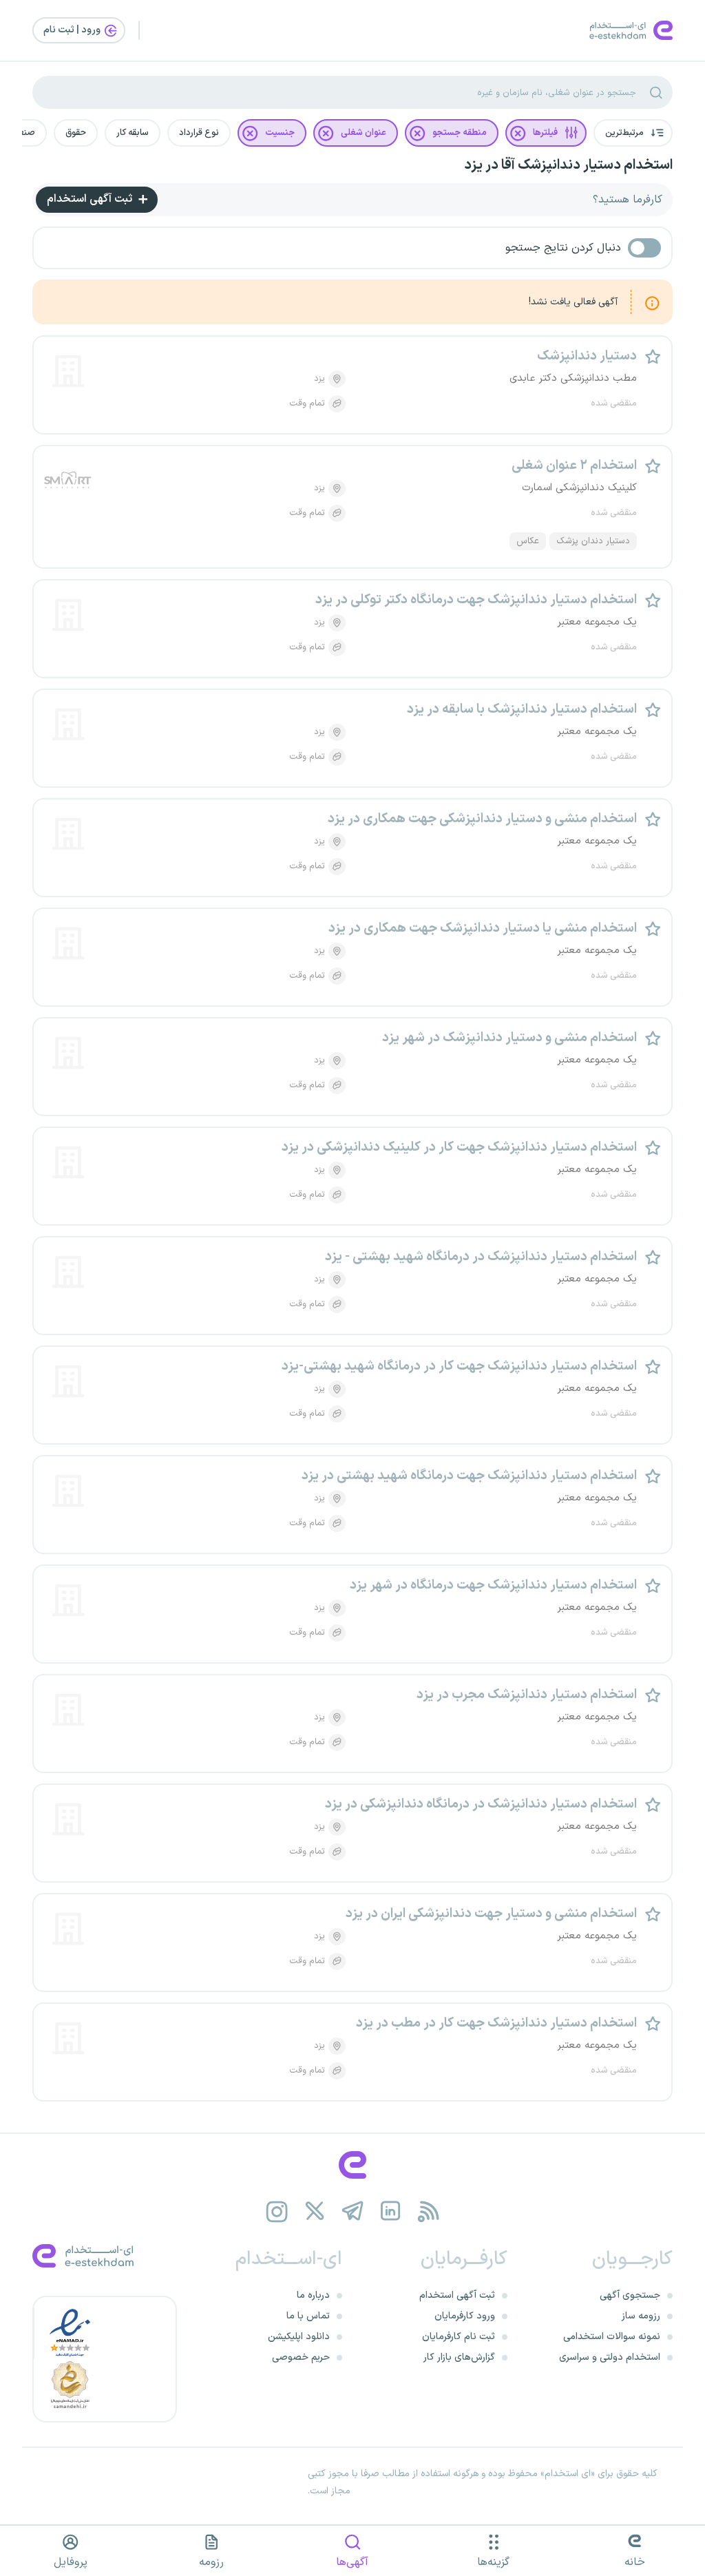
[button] (633, 133)
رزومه (211, 2562)
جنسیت (280, 133)
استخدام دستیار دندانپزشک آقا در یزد (568, 165)
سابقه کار (133, 133)
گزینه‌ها (493, 2562)
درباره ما (313, 2295)
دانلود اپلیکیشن (299, 2337)
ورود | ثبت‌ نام (73, 30)
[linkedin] (391, 2211)
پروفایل (71, 2562)
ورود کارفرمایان (465, 2316)
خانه (635, 2562)
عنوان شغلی (364, 133)
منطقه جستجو (460, 133)
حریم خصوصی (301, 2357)
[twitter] (315, 2211)
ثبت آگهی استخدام (91, 199)
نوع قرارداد (199, 133)
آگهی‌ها (352, 2562)
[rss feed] (429, 2211)
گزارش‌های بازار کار (459, 2357)
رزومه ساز (641, 2316)
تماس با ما (308, 2316)
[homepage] (352, 2165)
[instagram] (277, 2211)
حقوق (76, 133)
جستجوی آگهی (630, 2295)
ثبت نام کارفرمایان (459, 2337)
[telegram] (353, 2211)
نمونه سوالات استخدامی (612, 2337)
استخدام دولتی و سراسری (610, 2357)
